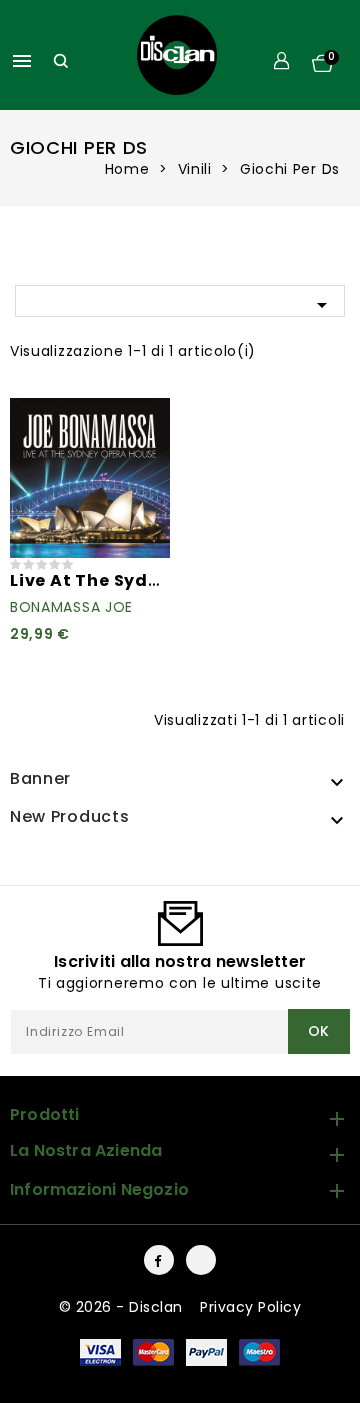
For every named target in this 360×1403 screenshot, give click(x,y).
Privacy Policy (250, 1307)
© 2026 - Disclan (123, 1307)
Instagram (201, 1260)
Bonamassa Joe (71, 607)
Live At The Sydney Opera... (133, 580)
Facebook (159, 1260)
